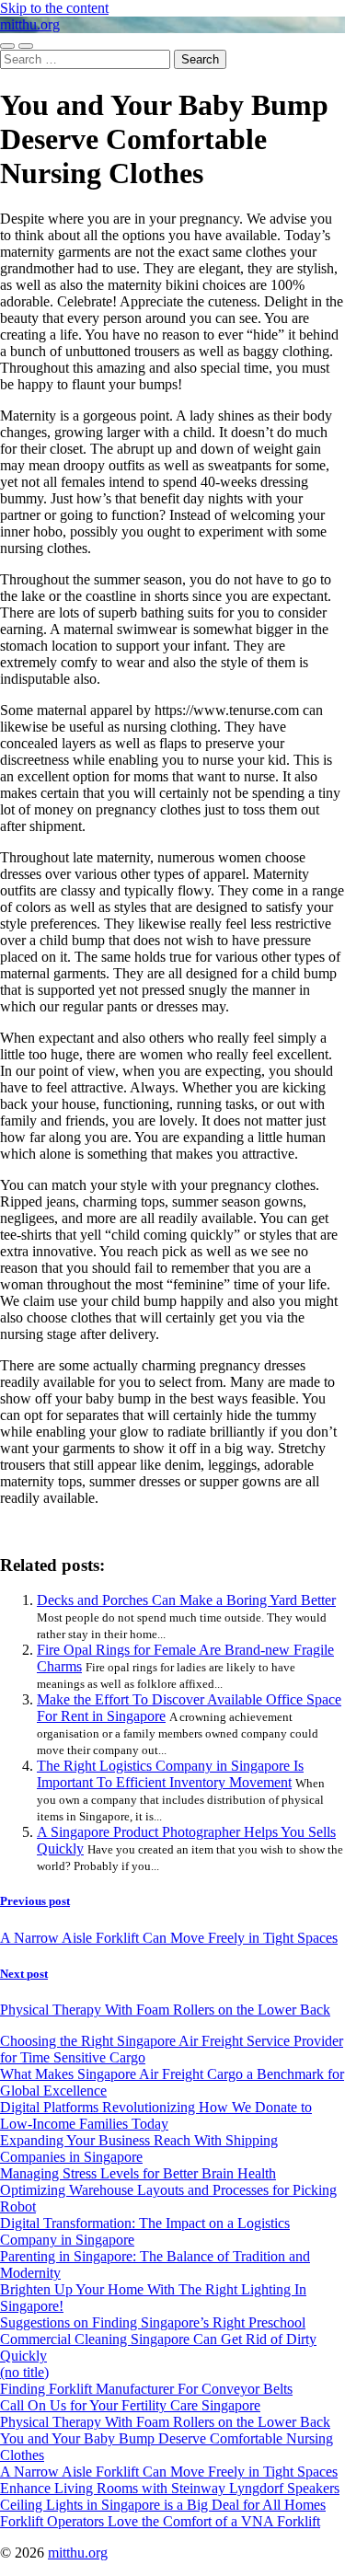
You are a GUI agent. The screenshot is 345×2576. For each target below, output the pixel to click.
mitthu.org (30, 24)
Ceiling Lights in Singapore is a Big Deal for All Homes (163, 2505)
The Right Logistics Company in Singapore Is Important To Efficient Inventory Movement (170, 1774)
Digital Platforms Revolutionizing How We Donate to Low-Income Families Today (156, 2115)
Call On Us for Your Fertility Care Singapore (130, 2405)
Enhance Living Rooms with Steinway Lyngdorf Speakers (170, 2488)
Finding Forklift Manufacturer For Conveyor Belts (146, 2389)
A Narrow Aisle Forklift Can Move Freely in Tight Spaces (169, 2472)
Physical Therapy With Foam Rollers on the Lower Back (165, 2422)
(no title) (24, 2372)
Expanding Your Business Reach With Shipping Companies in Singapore (139, 2149)
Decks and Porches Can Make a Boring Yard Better (186, 1600)
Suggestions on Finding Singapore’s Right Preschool (153, 2322)
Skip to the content (54, 8)
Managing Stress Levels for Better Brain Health (138, 2173)
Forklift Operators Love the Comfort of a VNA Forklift (160, 2521)
